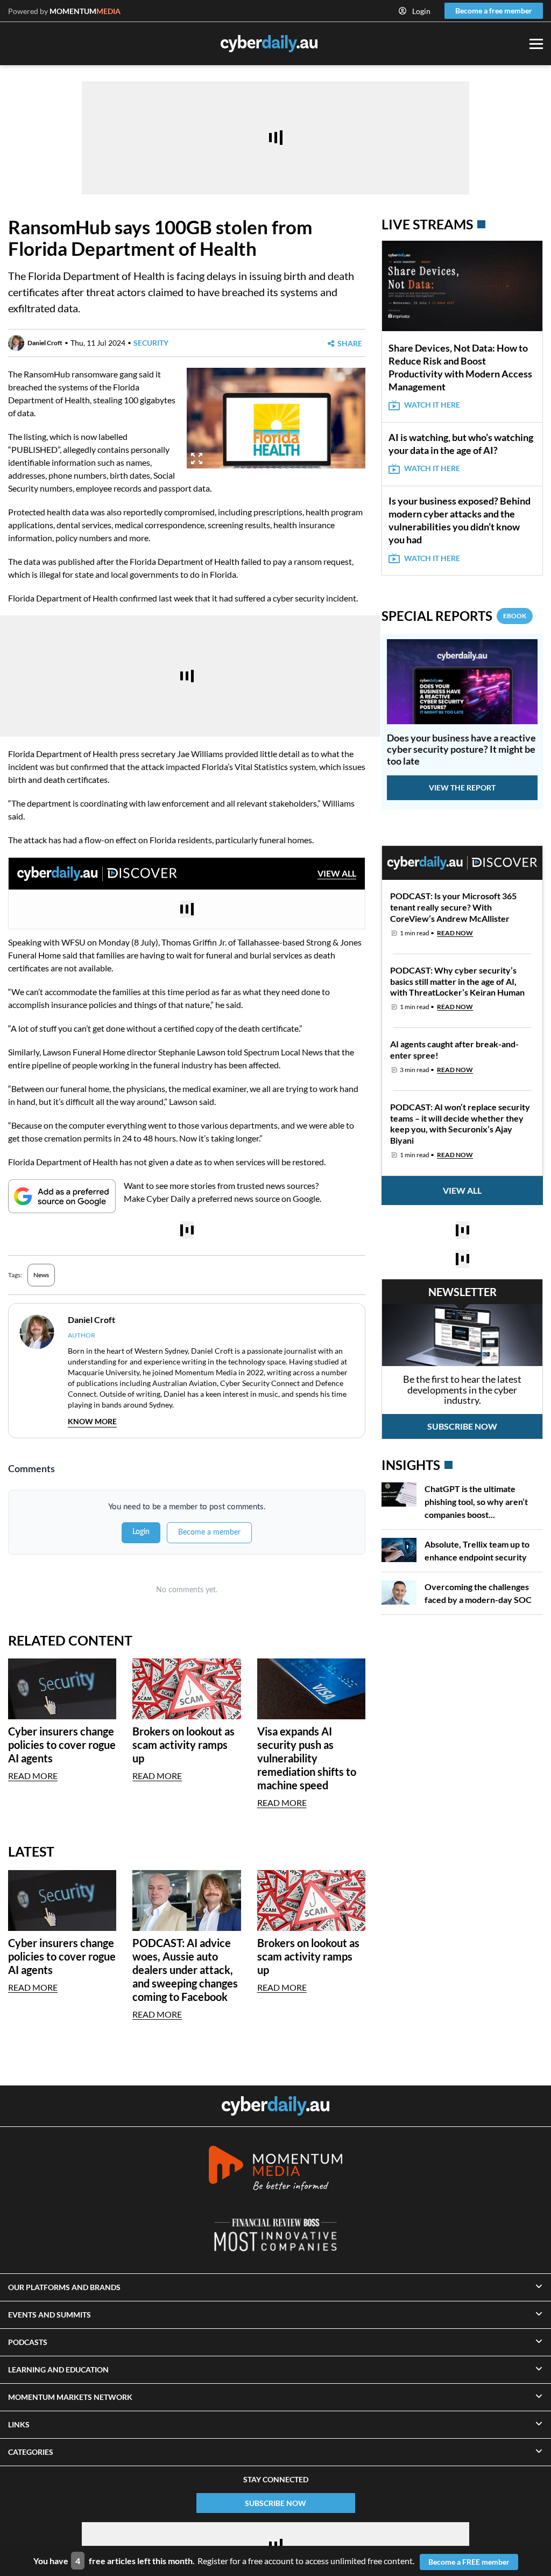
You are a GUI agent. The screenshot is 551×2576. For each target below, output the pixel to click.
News (41, 1275)
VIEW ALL (337, 873)
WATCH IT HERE (432, 405)
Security (151, 343)
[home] (275, 2106)
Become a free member (494, 10)
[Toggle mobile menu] (536, 44)
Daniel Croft (45, 343)
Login (421, 11)
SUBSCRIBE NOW (275, 2503)
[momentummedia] (275, 2170)
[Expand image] (197, 458)
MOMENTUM (85, 11)
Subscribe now (462, 1426)
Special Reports (454, 616)
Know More (92, 1421)
